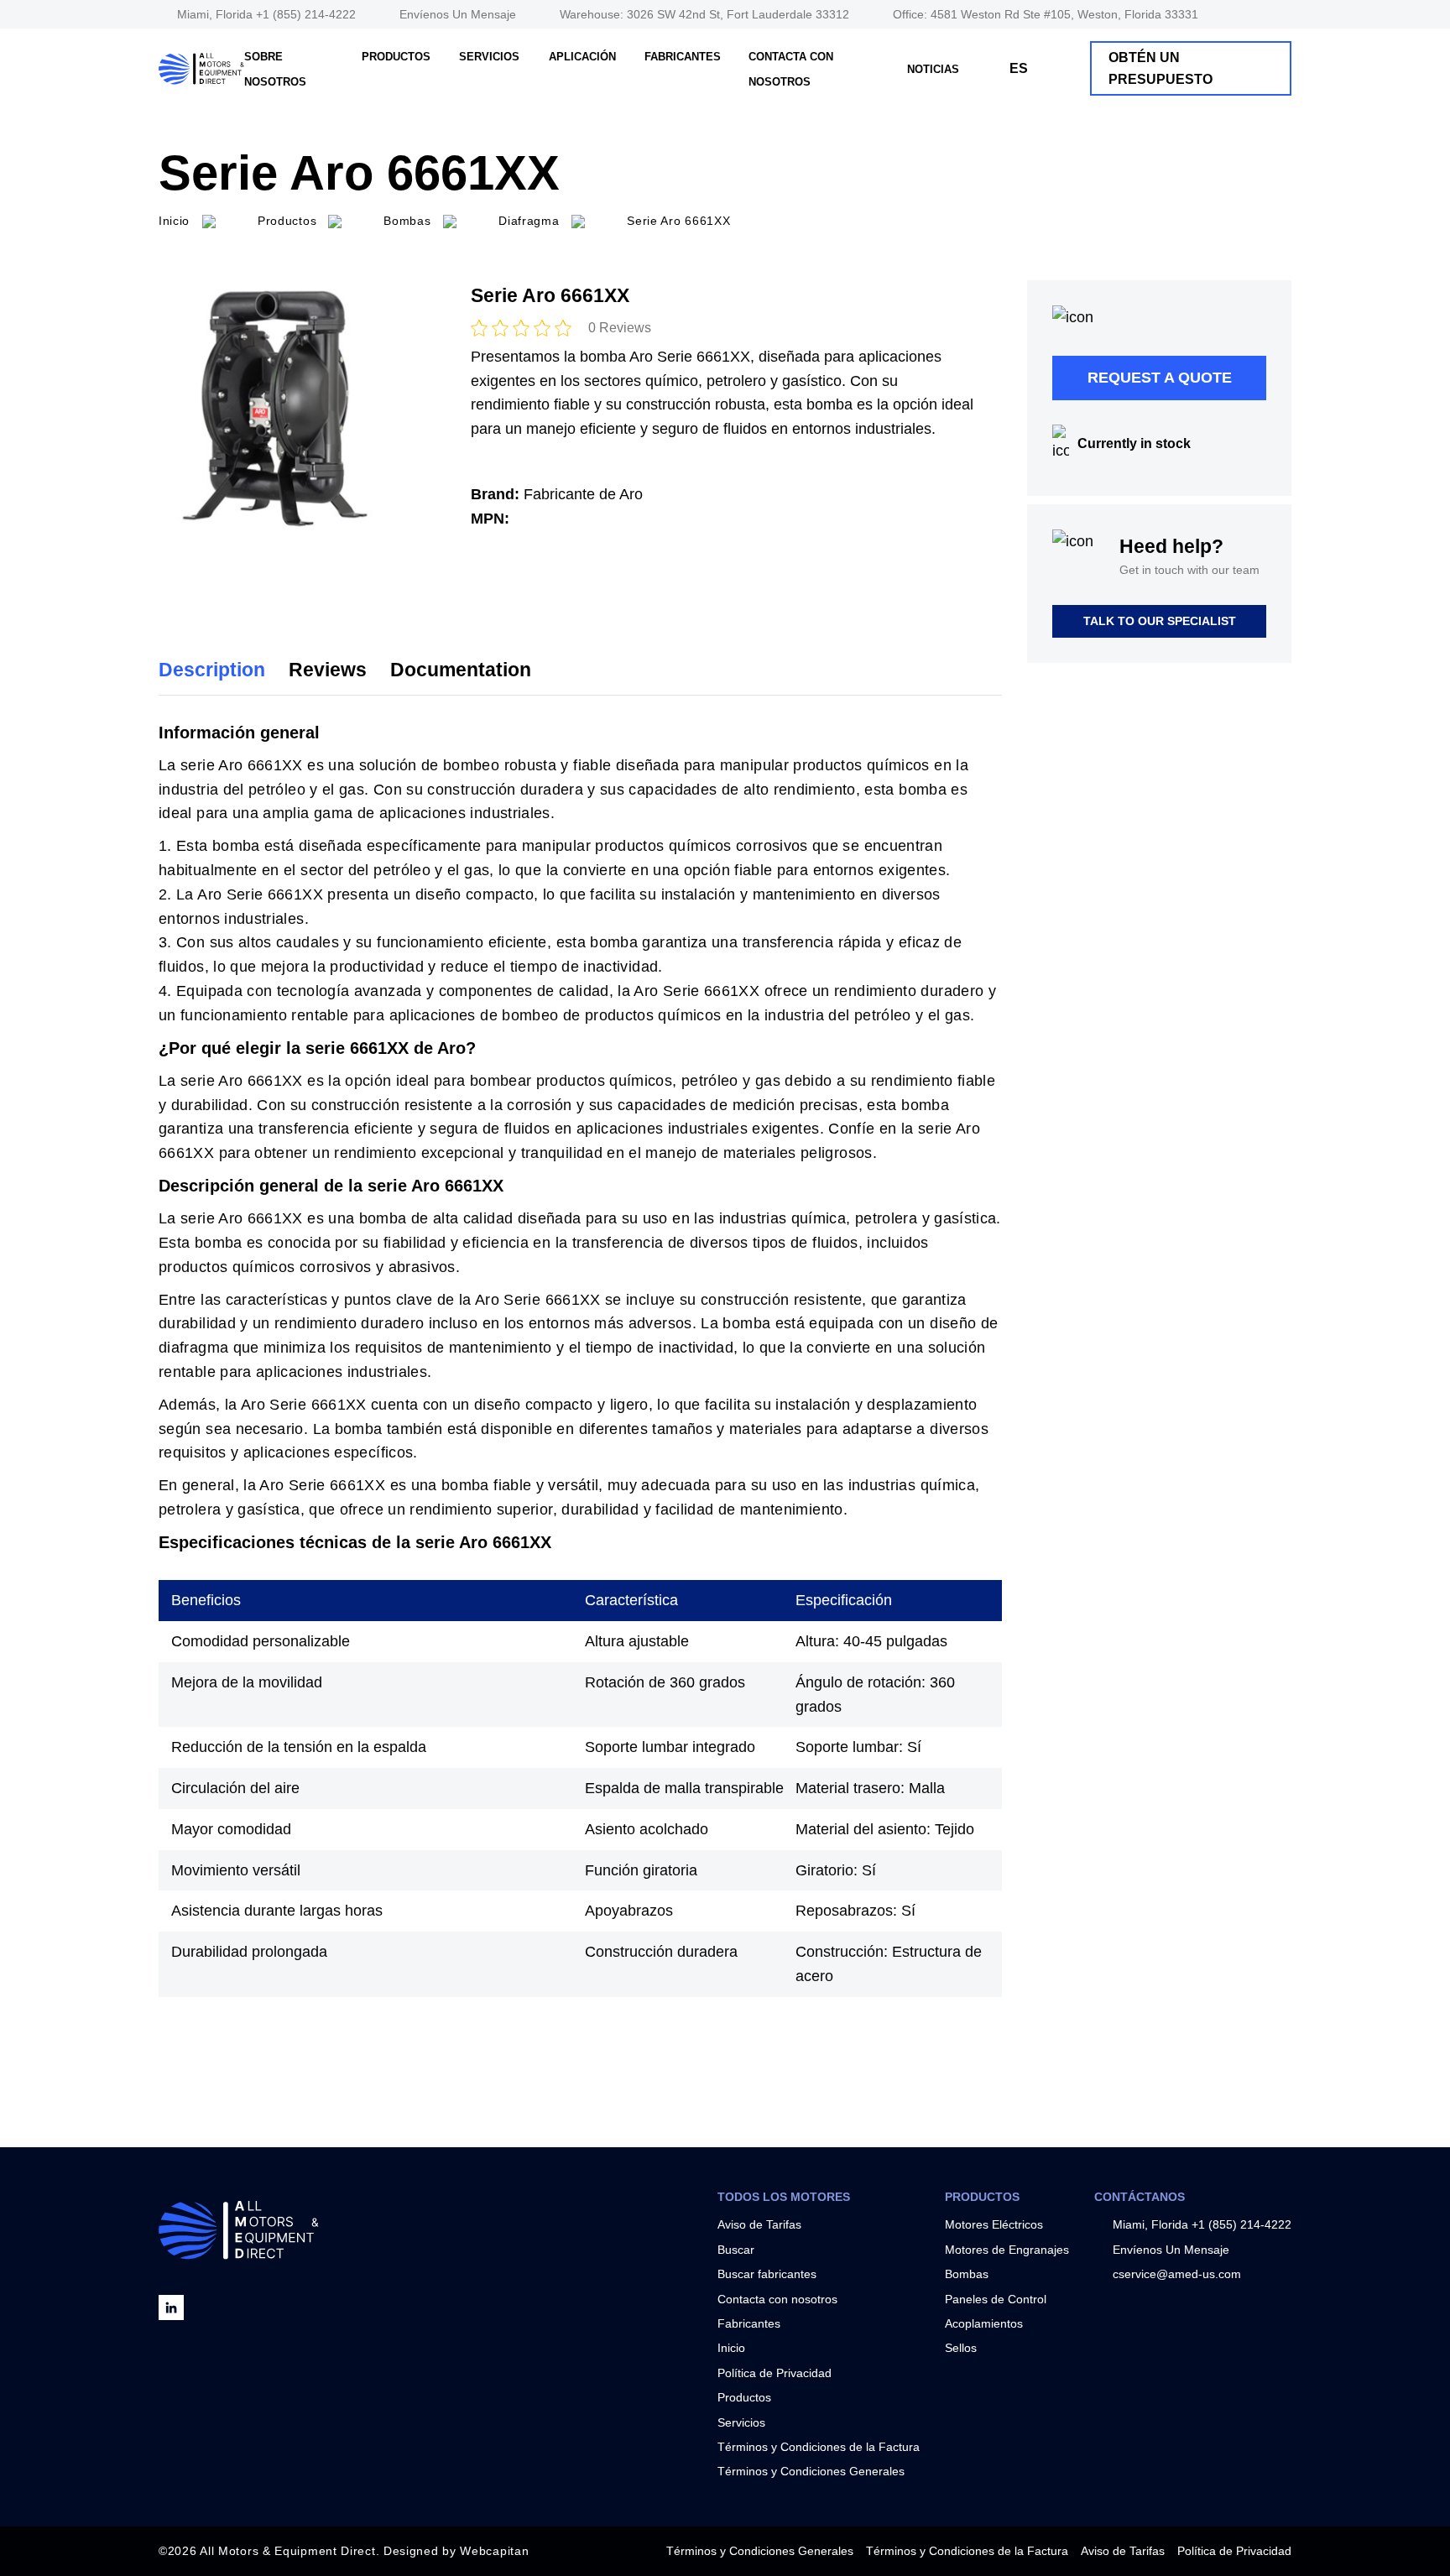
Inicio (731, 2348)
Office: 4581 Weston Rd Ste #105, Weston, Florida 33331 (1046, 14)
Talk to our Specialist (1160, 621)
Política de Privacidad (775, 2373)
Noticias (933, 69)
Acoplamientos (984, 2323)
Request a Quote (1160, 378)
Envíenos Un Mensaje (458, 14)
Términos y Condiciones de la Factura (819, 2447)
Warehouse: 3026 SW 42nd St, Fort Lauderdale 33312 (704, 14)
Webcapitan (494, 2551)
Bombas (967, 2274)
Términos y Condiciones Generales (811, 2471)
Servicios (489, 57)
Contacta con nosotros (777, 2299)
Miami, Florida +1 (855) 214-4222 (266, 14)
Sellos (961, 2348)
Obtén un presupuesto (1161, 68)
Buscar (736, 2250)
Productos (396, 57)
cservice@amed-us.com (1177, 2274)
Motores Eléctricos (994, 2224)
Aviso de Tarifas (759, 2224)
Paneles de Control (996, 2299)
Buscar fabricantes (767, 2274)
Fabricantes (683, 57)
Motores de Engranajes (1007, 2250)
